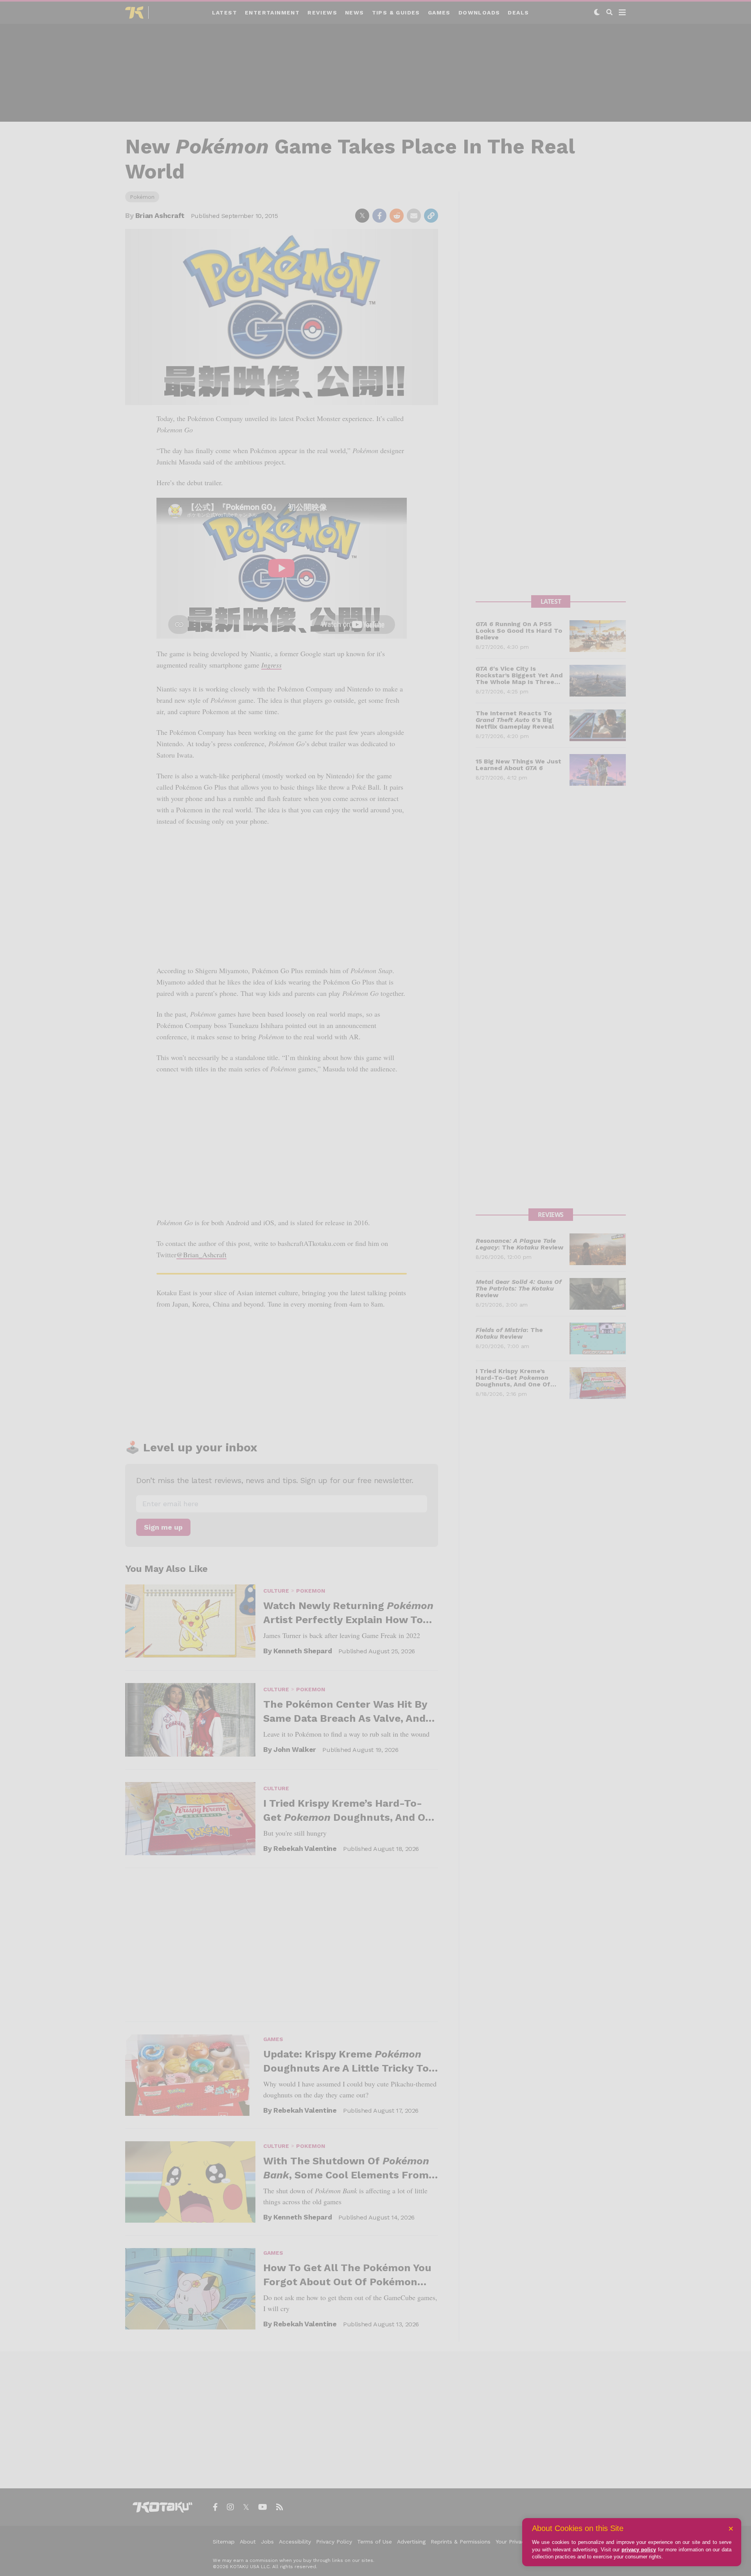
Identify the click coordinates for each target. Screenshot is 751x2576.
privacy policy (639, 2550)
